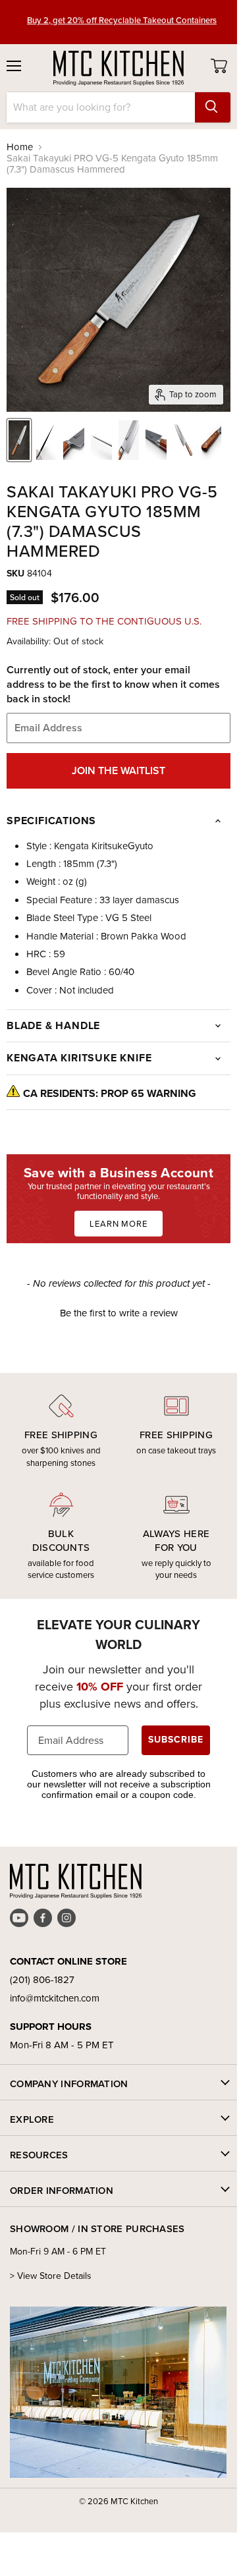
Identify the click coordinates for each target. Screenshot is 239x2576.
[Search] (213, 107)
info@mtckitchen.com (55, 1998)
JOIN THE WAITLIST (119, 770)
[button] (119, 1312)
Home (20, 147)
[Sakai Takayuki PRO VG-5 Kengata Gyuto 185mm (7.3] (19, 440)
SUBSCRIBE (176, 1740)
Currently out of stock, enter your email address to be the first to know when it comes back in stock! (113, 685)
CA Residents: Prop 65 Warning (110, 1093)
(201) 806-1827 (42, 1980)
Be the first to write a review (119, 1313)
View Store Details (54, 2276)
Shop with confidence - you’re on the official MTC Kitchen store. (122, 22)
